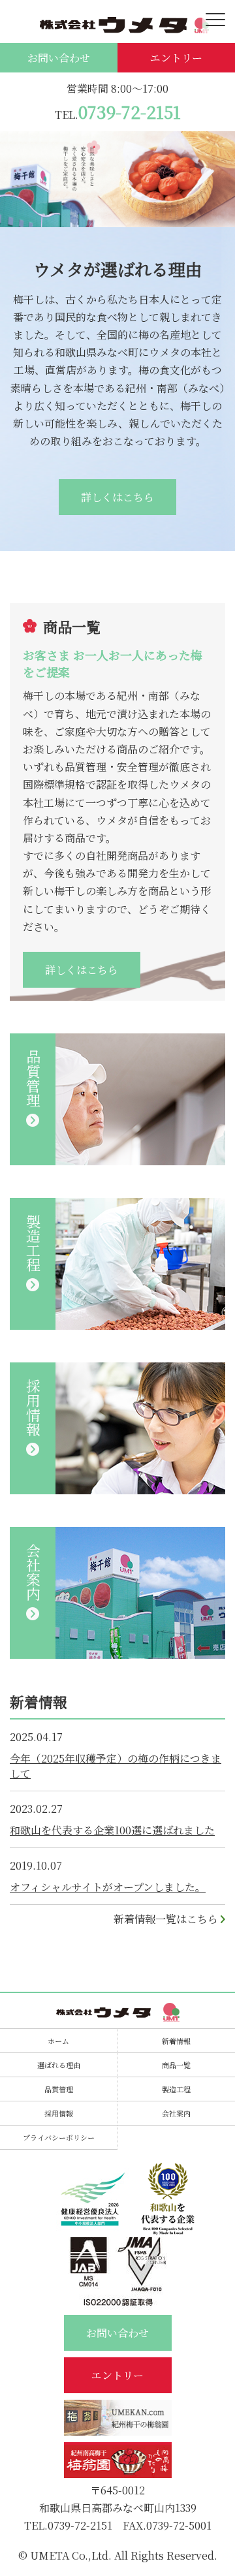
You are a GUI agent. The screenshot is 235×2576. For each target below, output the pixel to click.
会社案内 (176, 2113)
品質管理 (59, 2089)
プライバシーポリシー (59, 2137)
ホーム (58, 2041)
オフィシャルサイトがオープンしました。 (108, 1887)
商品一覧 (176, 2065)
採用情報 (59, 2113)
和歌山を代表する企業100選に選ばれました (112, 1830)
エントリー (176, 58)
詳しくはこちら (117, 497)
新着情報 (176, 2041)
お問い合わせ (59, 58)
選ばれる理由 (59, 2065)
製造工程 (176, 2089)
